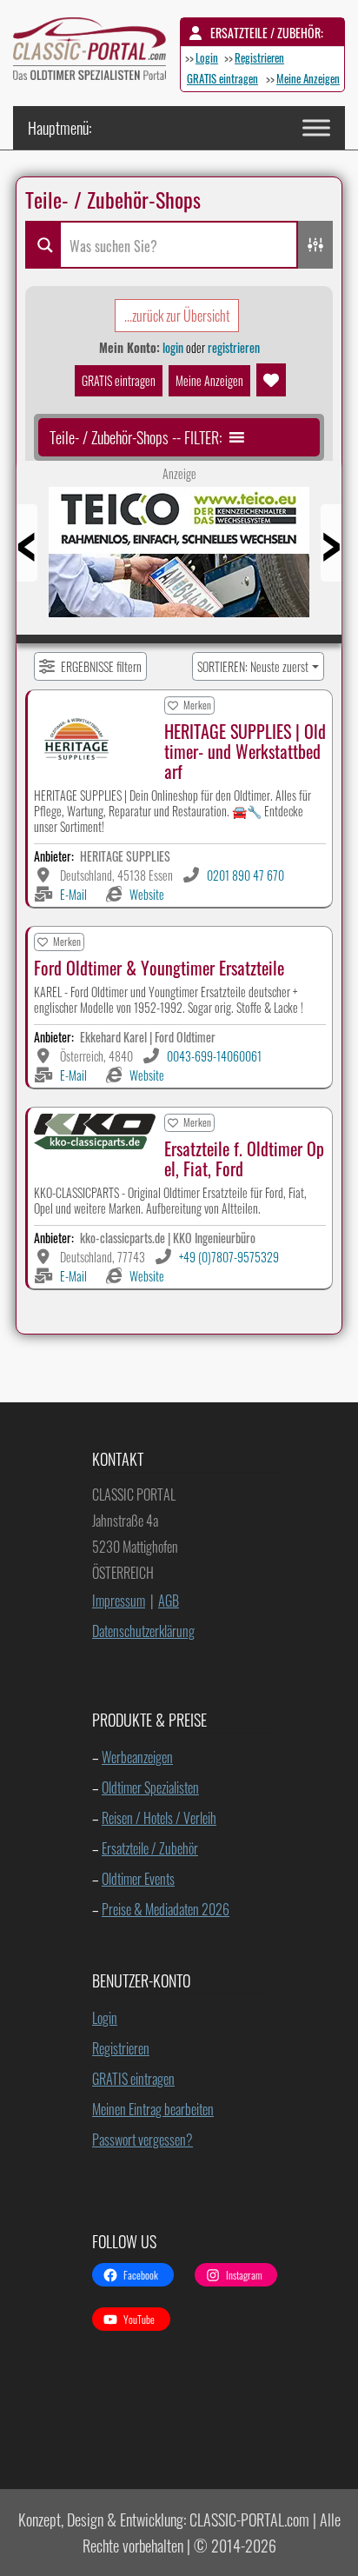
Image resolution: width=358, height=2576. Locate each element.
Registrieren (259, 57)
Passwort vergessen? (143, 2140)
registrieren (234, 347)
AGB (169, 1601)
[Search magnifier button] (43, 245)
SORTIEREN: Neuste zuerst (253, 666)
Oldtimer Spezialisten (150, 1787)
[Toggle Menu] (316, 127)
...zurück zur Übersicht (177, 316)
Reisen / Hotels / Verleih (159, 1818)
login (173, 347)
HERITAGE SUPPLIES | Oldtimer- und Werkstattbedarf (245, 751)
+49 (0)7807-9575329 (229, 1257)
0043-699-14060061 (214, 1056)
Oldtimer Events (138, 1879)
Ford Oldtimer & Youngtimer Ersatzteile (159, 968)
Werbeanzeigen (137, 1757)
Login (207, 57)
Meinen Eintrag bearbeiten (153, 2109)
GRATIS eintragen (222, 78)
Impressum (119, 1601)
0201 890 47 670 (245, 875)
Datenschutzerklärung (143, 1631)
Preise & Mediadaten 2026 (166, 1909)
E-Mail (73, 894)
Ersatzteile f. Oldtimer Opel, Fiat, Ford (244, 1158)
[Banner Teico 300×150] (179, 558)
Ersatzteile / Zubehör (150, 1848)
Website (147, 894)
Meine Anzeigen (308, 78)
